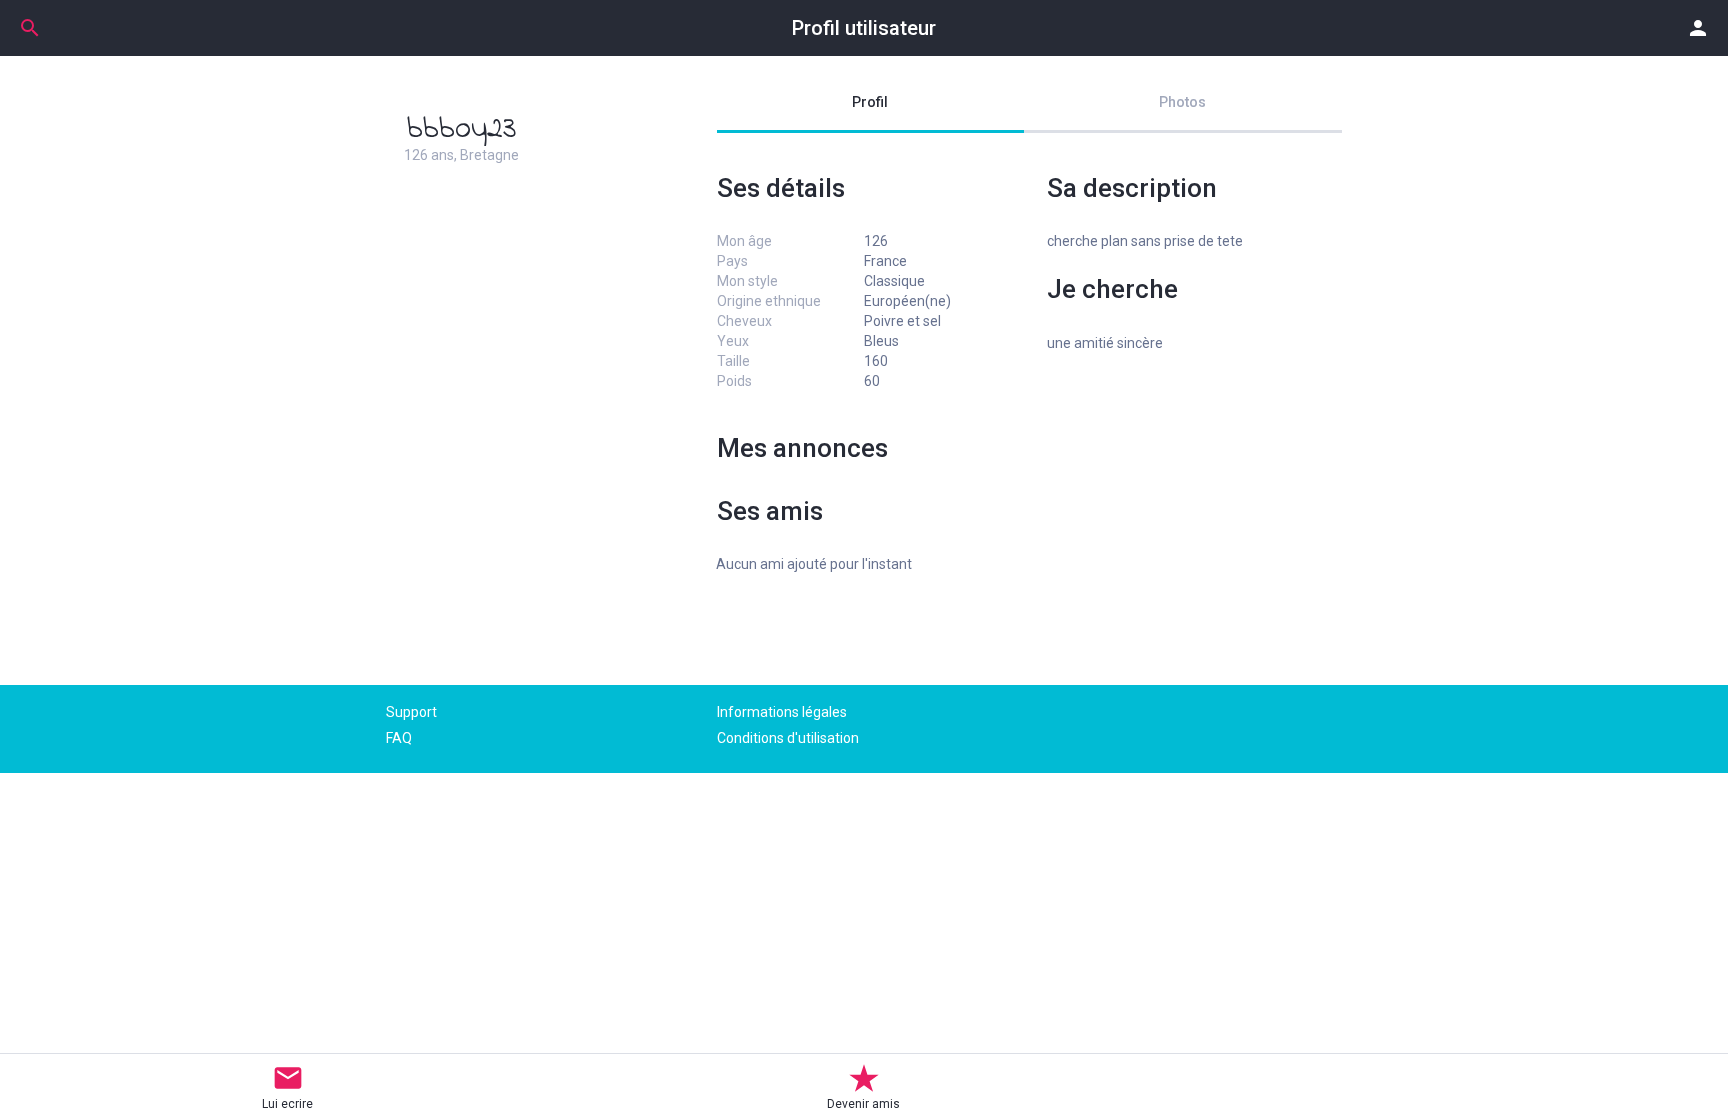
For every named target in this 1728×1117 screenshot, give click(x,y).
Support (411, 712)
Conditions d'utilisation (788, 738)
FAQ (399, 738)
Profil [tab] (870, 102)
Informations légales (782, 712)
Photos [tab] (1182, 102)
